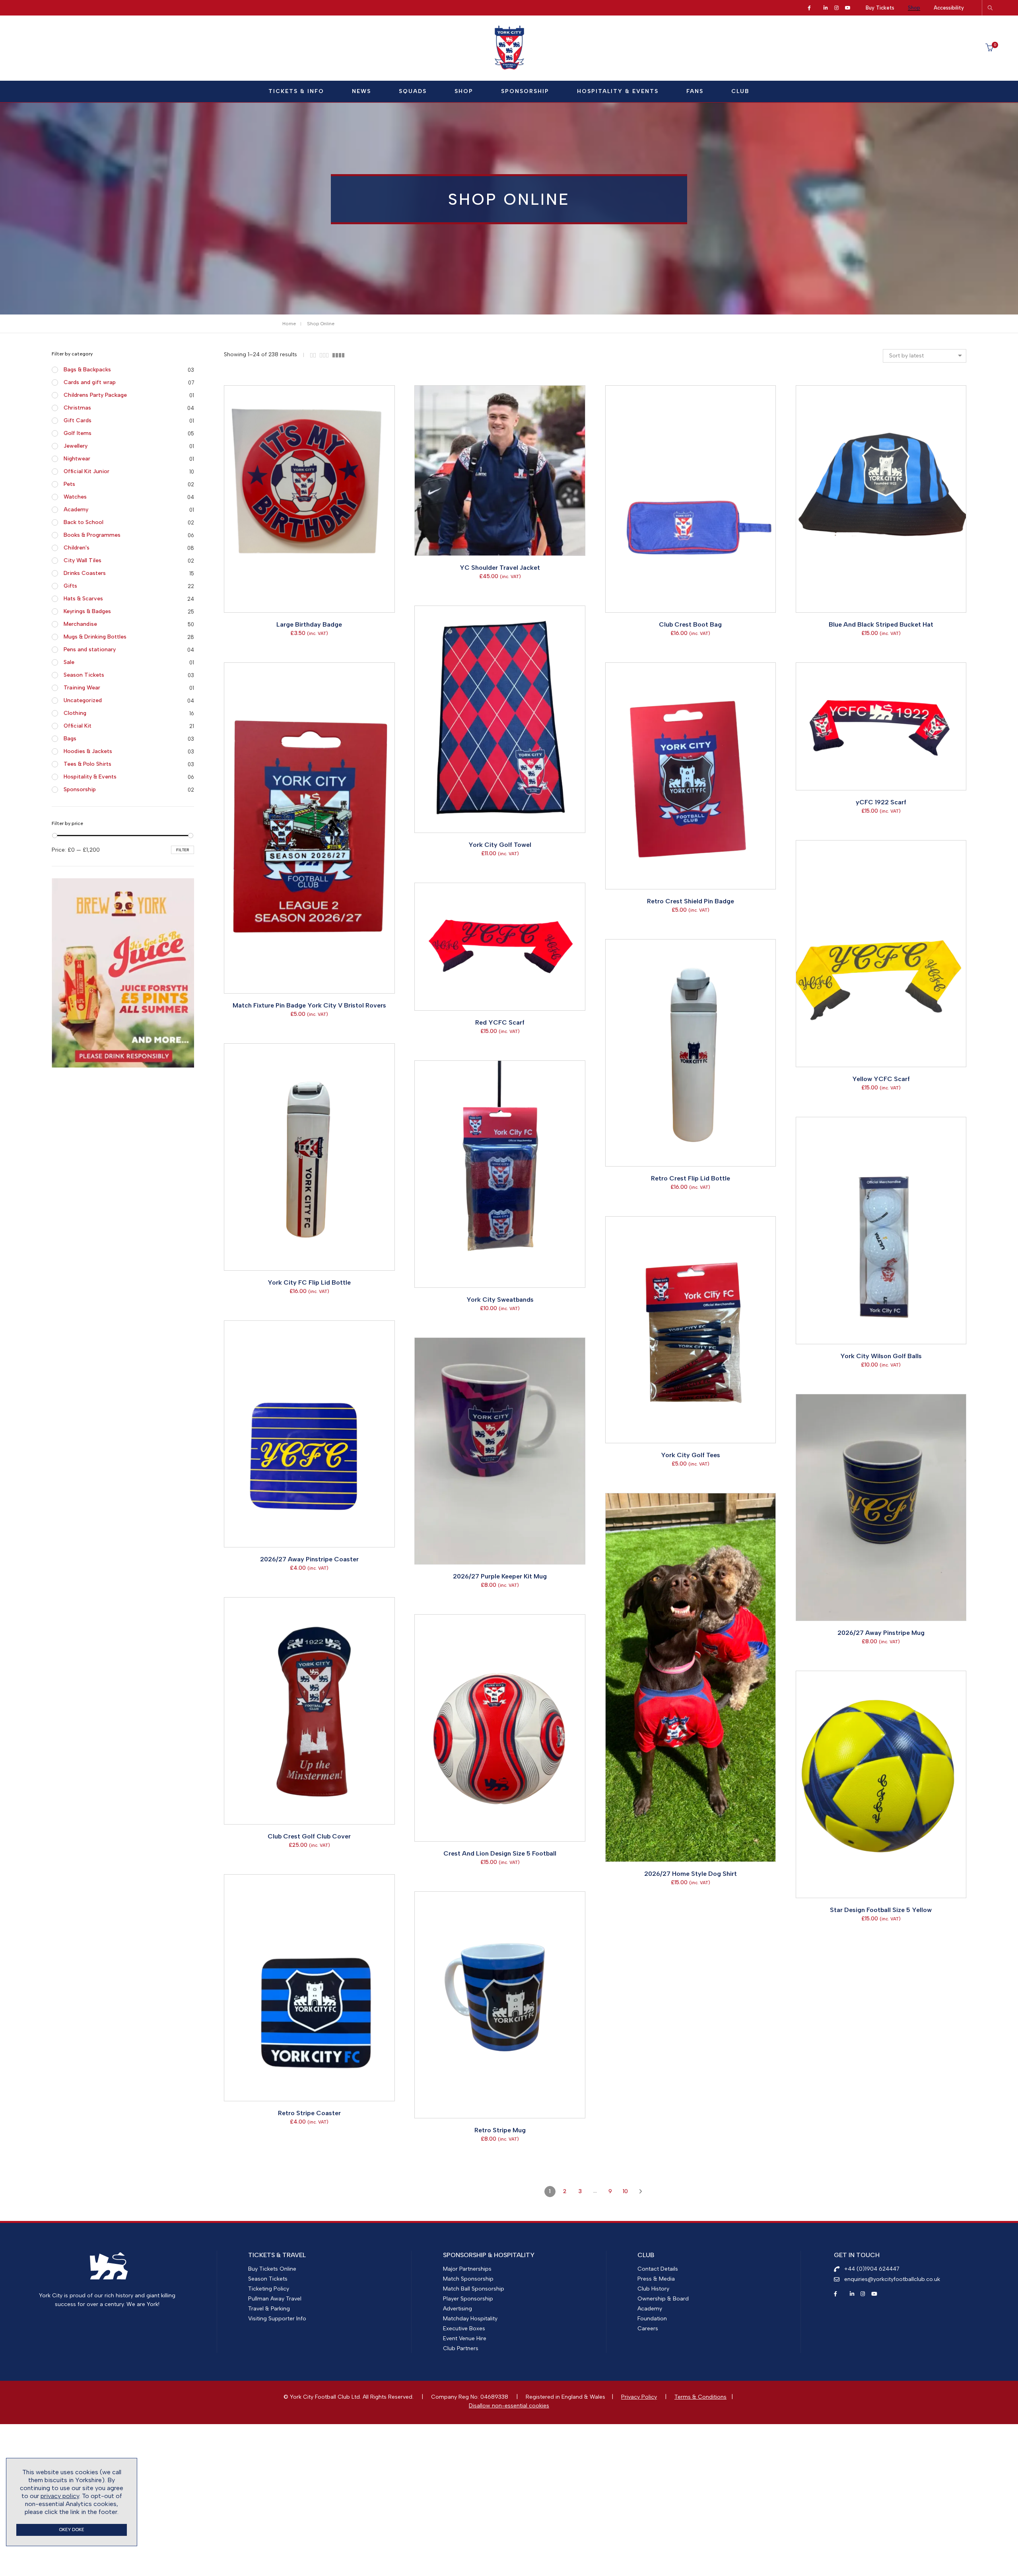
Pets (69, 484)
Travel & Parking (269, 2309)
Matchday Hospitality (470, 2319)
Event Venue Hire (465, 2338)
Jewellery (76, 446)
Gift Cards (78, 420)
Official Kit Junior (86, 471)
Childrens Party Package (95, 395)
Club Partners (461, 2348)
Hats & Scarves (83, 599)
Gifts (70, 586)
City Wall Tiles (83, 560)
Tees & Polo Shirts (87, 764)
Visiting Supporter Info (277, 2319)
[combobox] (925, 356)
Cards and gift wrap (90, 382)
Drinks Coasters (85, 573)
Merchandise (80, 624)
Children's (77, 548)
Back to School (84, 522)
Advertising (458, 2309)
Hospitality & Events (90, 777)
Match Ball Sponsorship (474, 2289)
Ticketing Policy (269, 2289)
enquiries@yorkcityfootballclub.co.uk (892, 2279)
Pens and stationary (90, 649)
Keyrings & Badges (87, 611)
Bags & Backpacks (87, 370)
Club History (653, 2289)
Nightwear (77, 459)
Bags (70, 739)
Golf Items (78, 433)
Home (289, 324)
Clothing (75, 713)
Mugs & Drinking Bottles (95, 637)
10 (625, 2191)
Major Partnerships (467, 2269)
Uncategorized (83, 700)
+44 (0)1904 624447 (872, 2269)
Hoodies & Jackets (88, 751)
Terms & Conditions (700, 2397)
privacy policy (60, 2496)
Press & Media (656, 2279)
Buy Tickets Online (272, 2269)
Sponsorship (80, 789)
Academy (76, 510)
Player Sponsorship (468, 2299)
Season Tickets (84, 675)
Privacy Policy (639, 2397)
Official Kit (78, 726)
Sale (69, 662)
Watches (75, 497)
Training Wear (82, 688)
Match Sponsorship (468, 2279)
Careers (648, 2328)
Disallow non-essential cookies (509, 2406)
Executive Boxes (464, 2328)
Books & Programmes (92, 535)
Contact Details (658, 2269)
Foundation (652, 2319)
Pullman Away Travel (275, 2299)
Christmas (77, 408)
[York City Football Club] (509, 68)
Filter (183, 850)
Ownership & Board (663, 2299)
